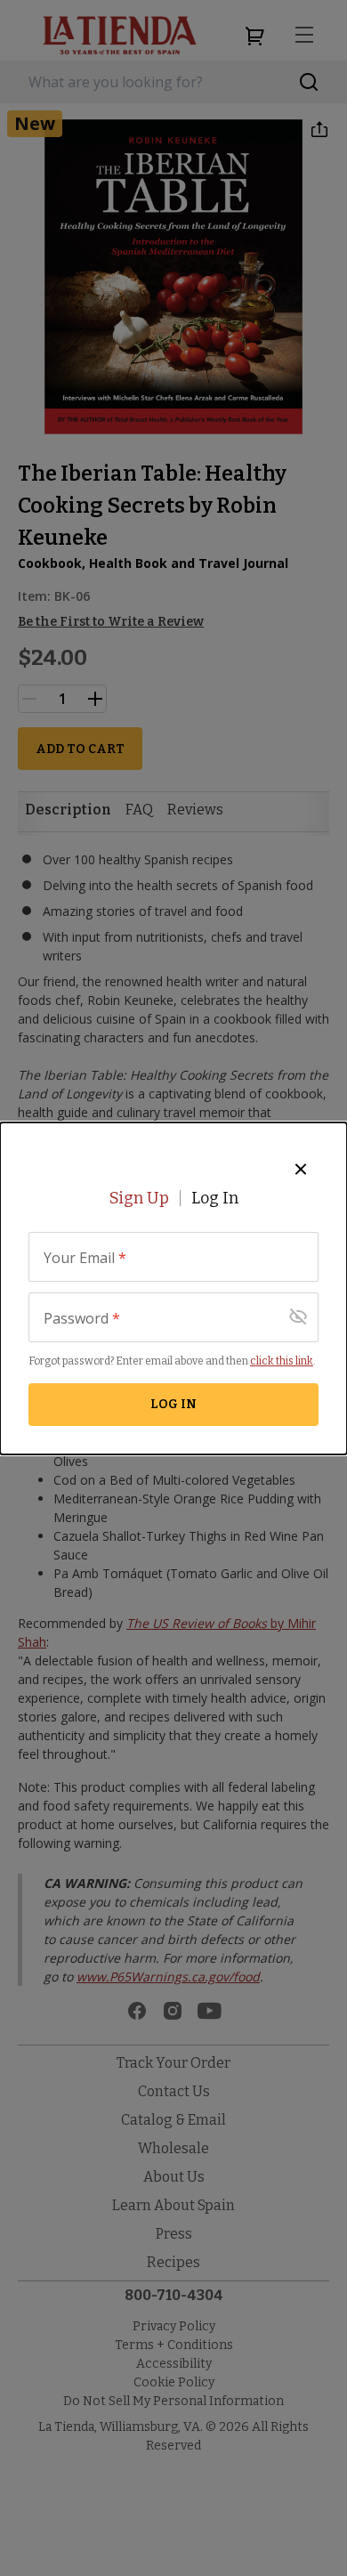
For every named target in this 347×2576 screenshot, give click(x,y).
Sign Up (139, 1198)
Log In (215, 1198)
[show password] (298, 1317)
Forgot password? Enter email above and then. (172, 1361)
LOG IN (173, 1404)
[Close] (301, 1169)
